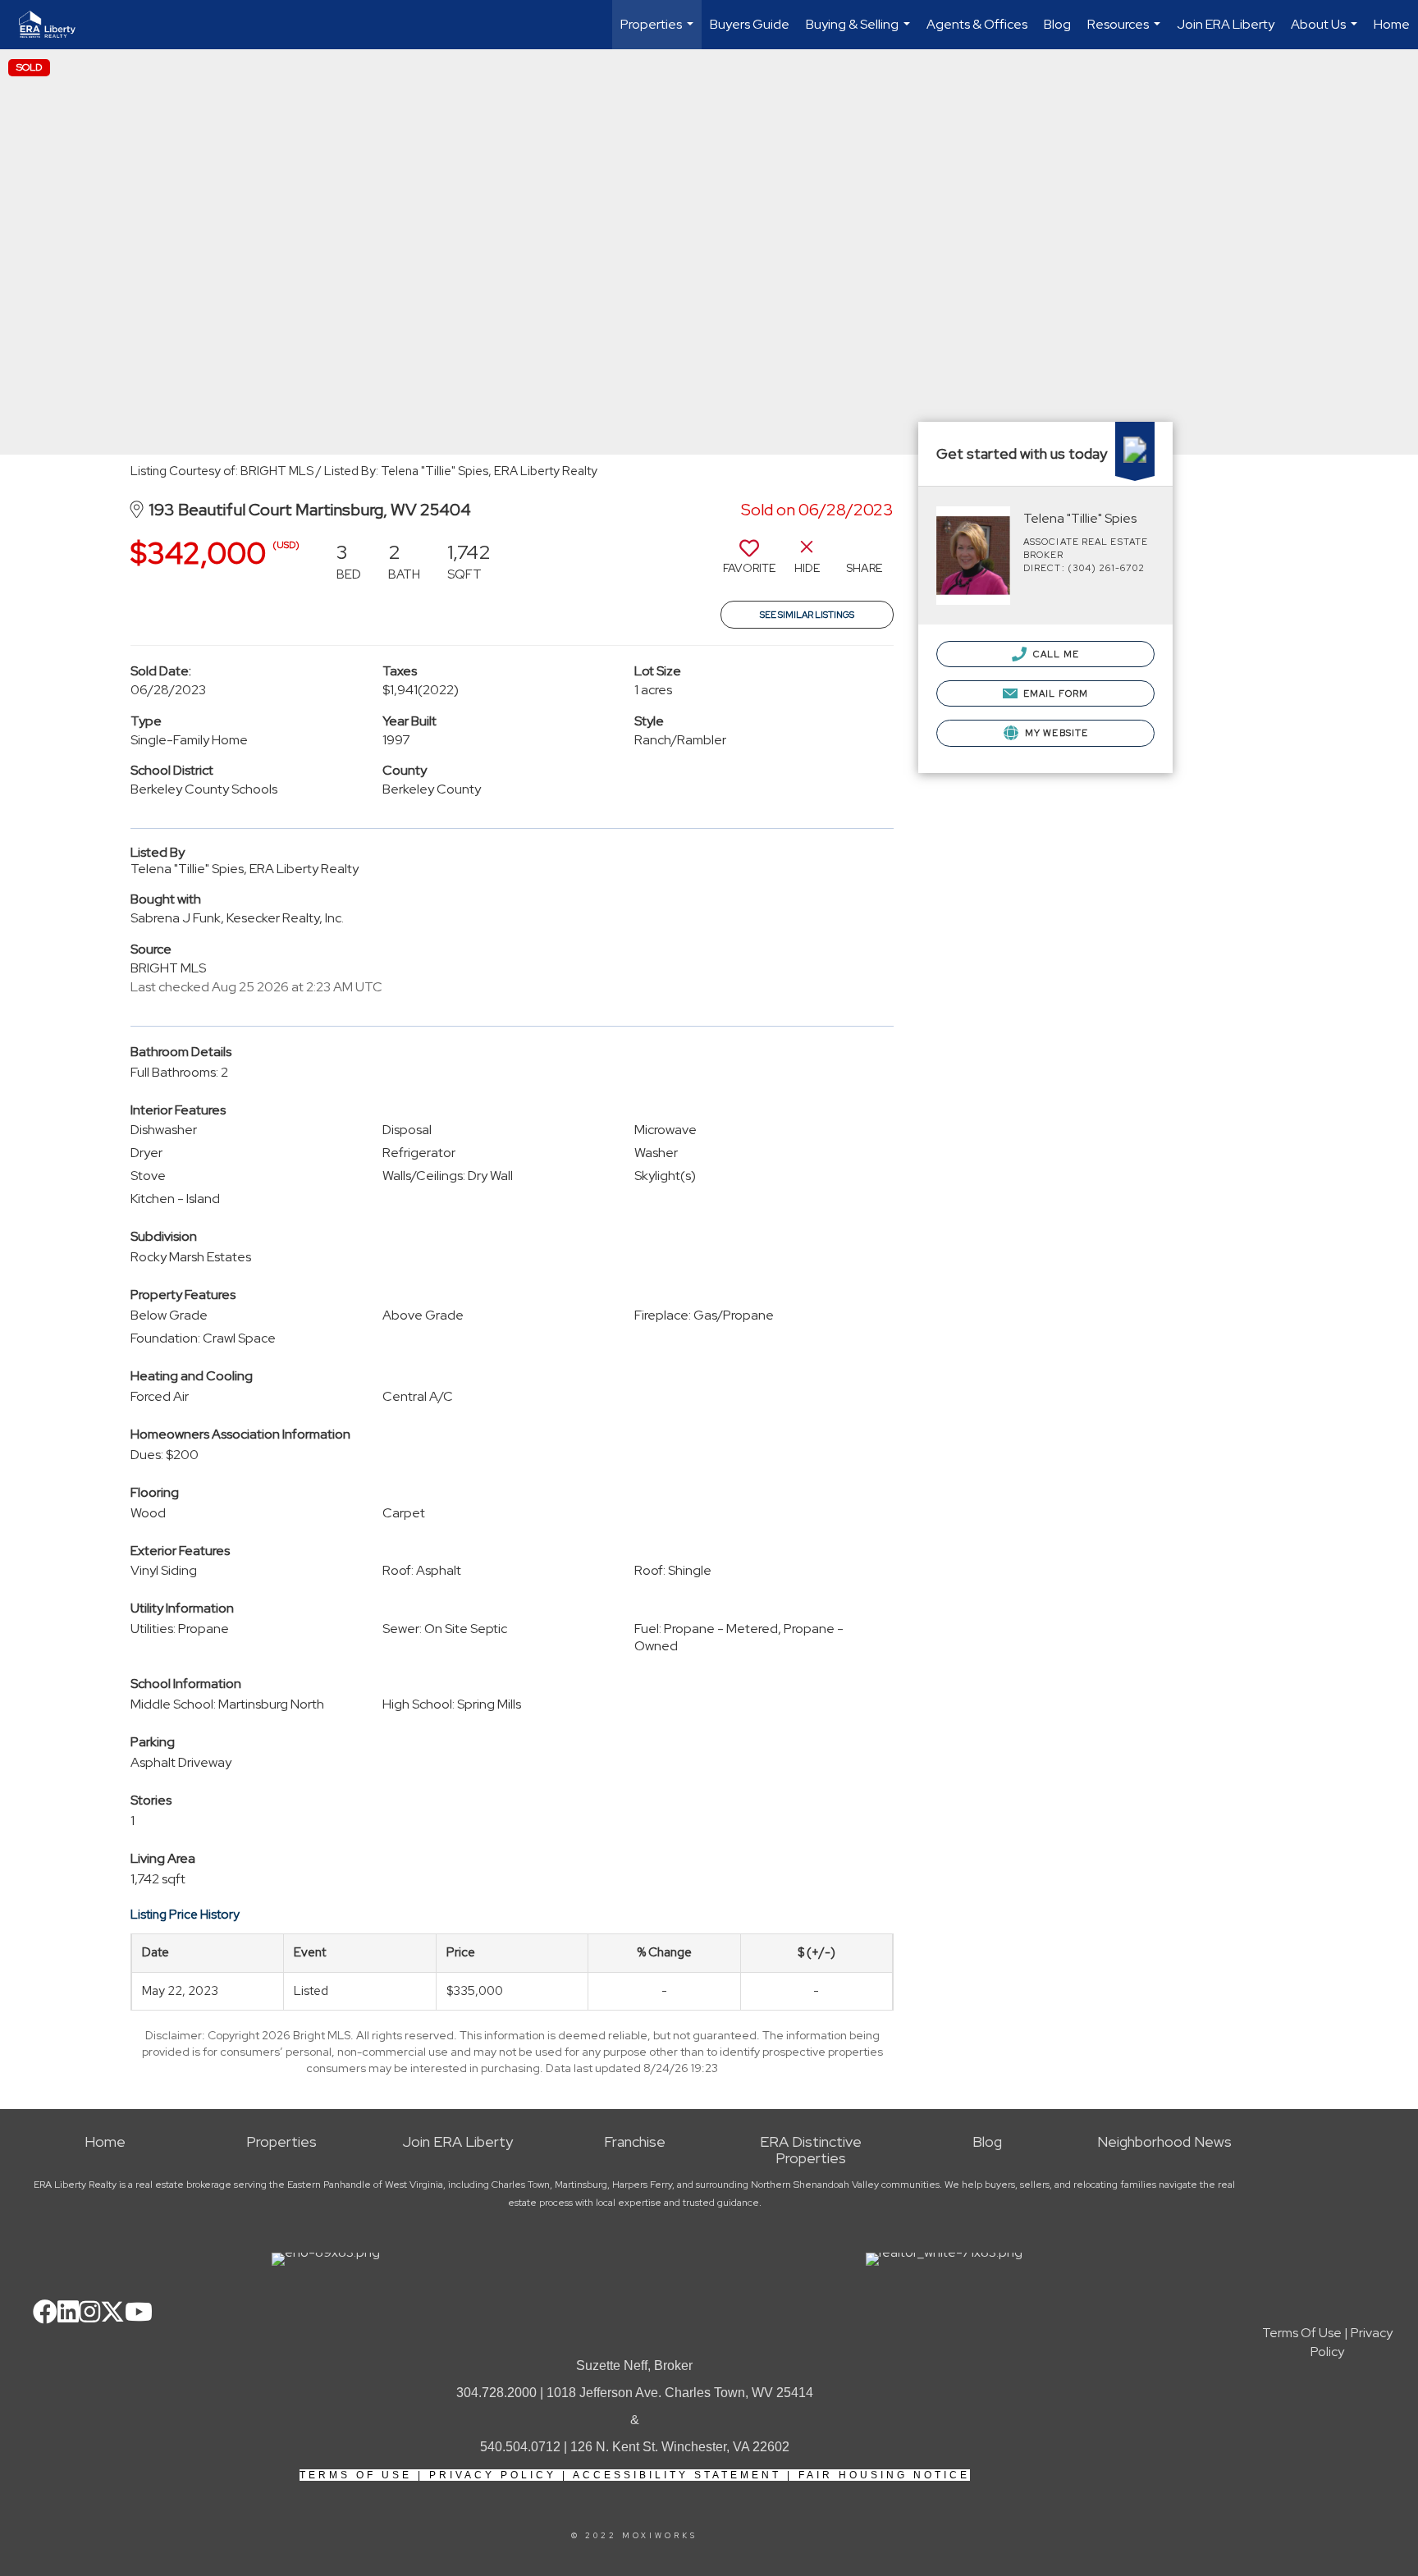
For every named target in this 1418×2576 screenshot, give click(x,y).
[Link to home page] (55, 25)
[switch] (749, 563)
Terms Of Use (356, 2475)
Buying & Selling (860, 32)
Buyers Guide (750, 24)
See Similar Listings (807, 615)
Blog (1057, 24)
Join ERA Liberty (1226, 24)
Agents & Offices (977, 24)
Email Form (1054, 693)
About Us (1326, 32)
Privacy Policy (493, 2475)
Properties (659, 32)
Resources (1126, 32)
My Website (1055, 733)
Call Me (1055, 654)
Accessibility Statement (677, 2475)
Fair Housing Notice (884, 2475)
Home (1392, 24)
